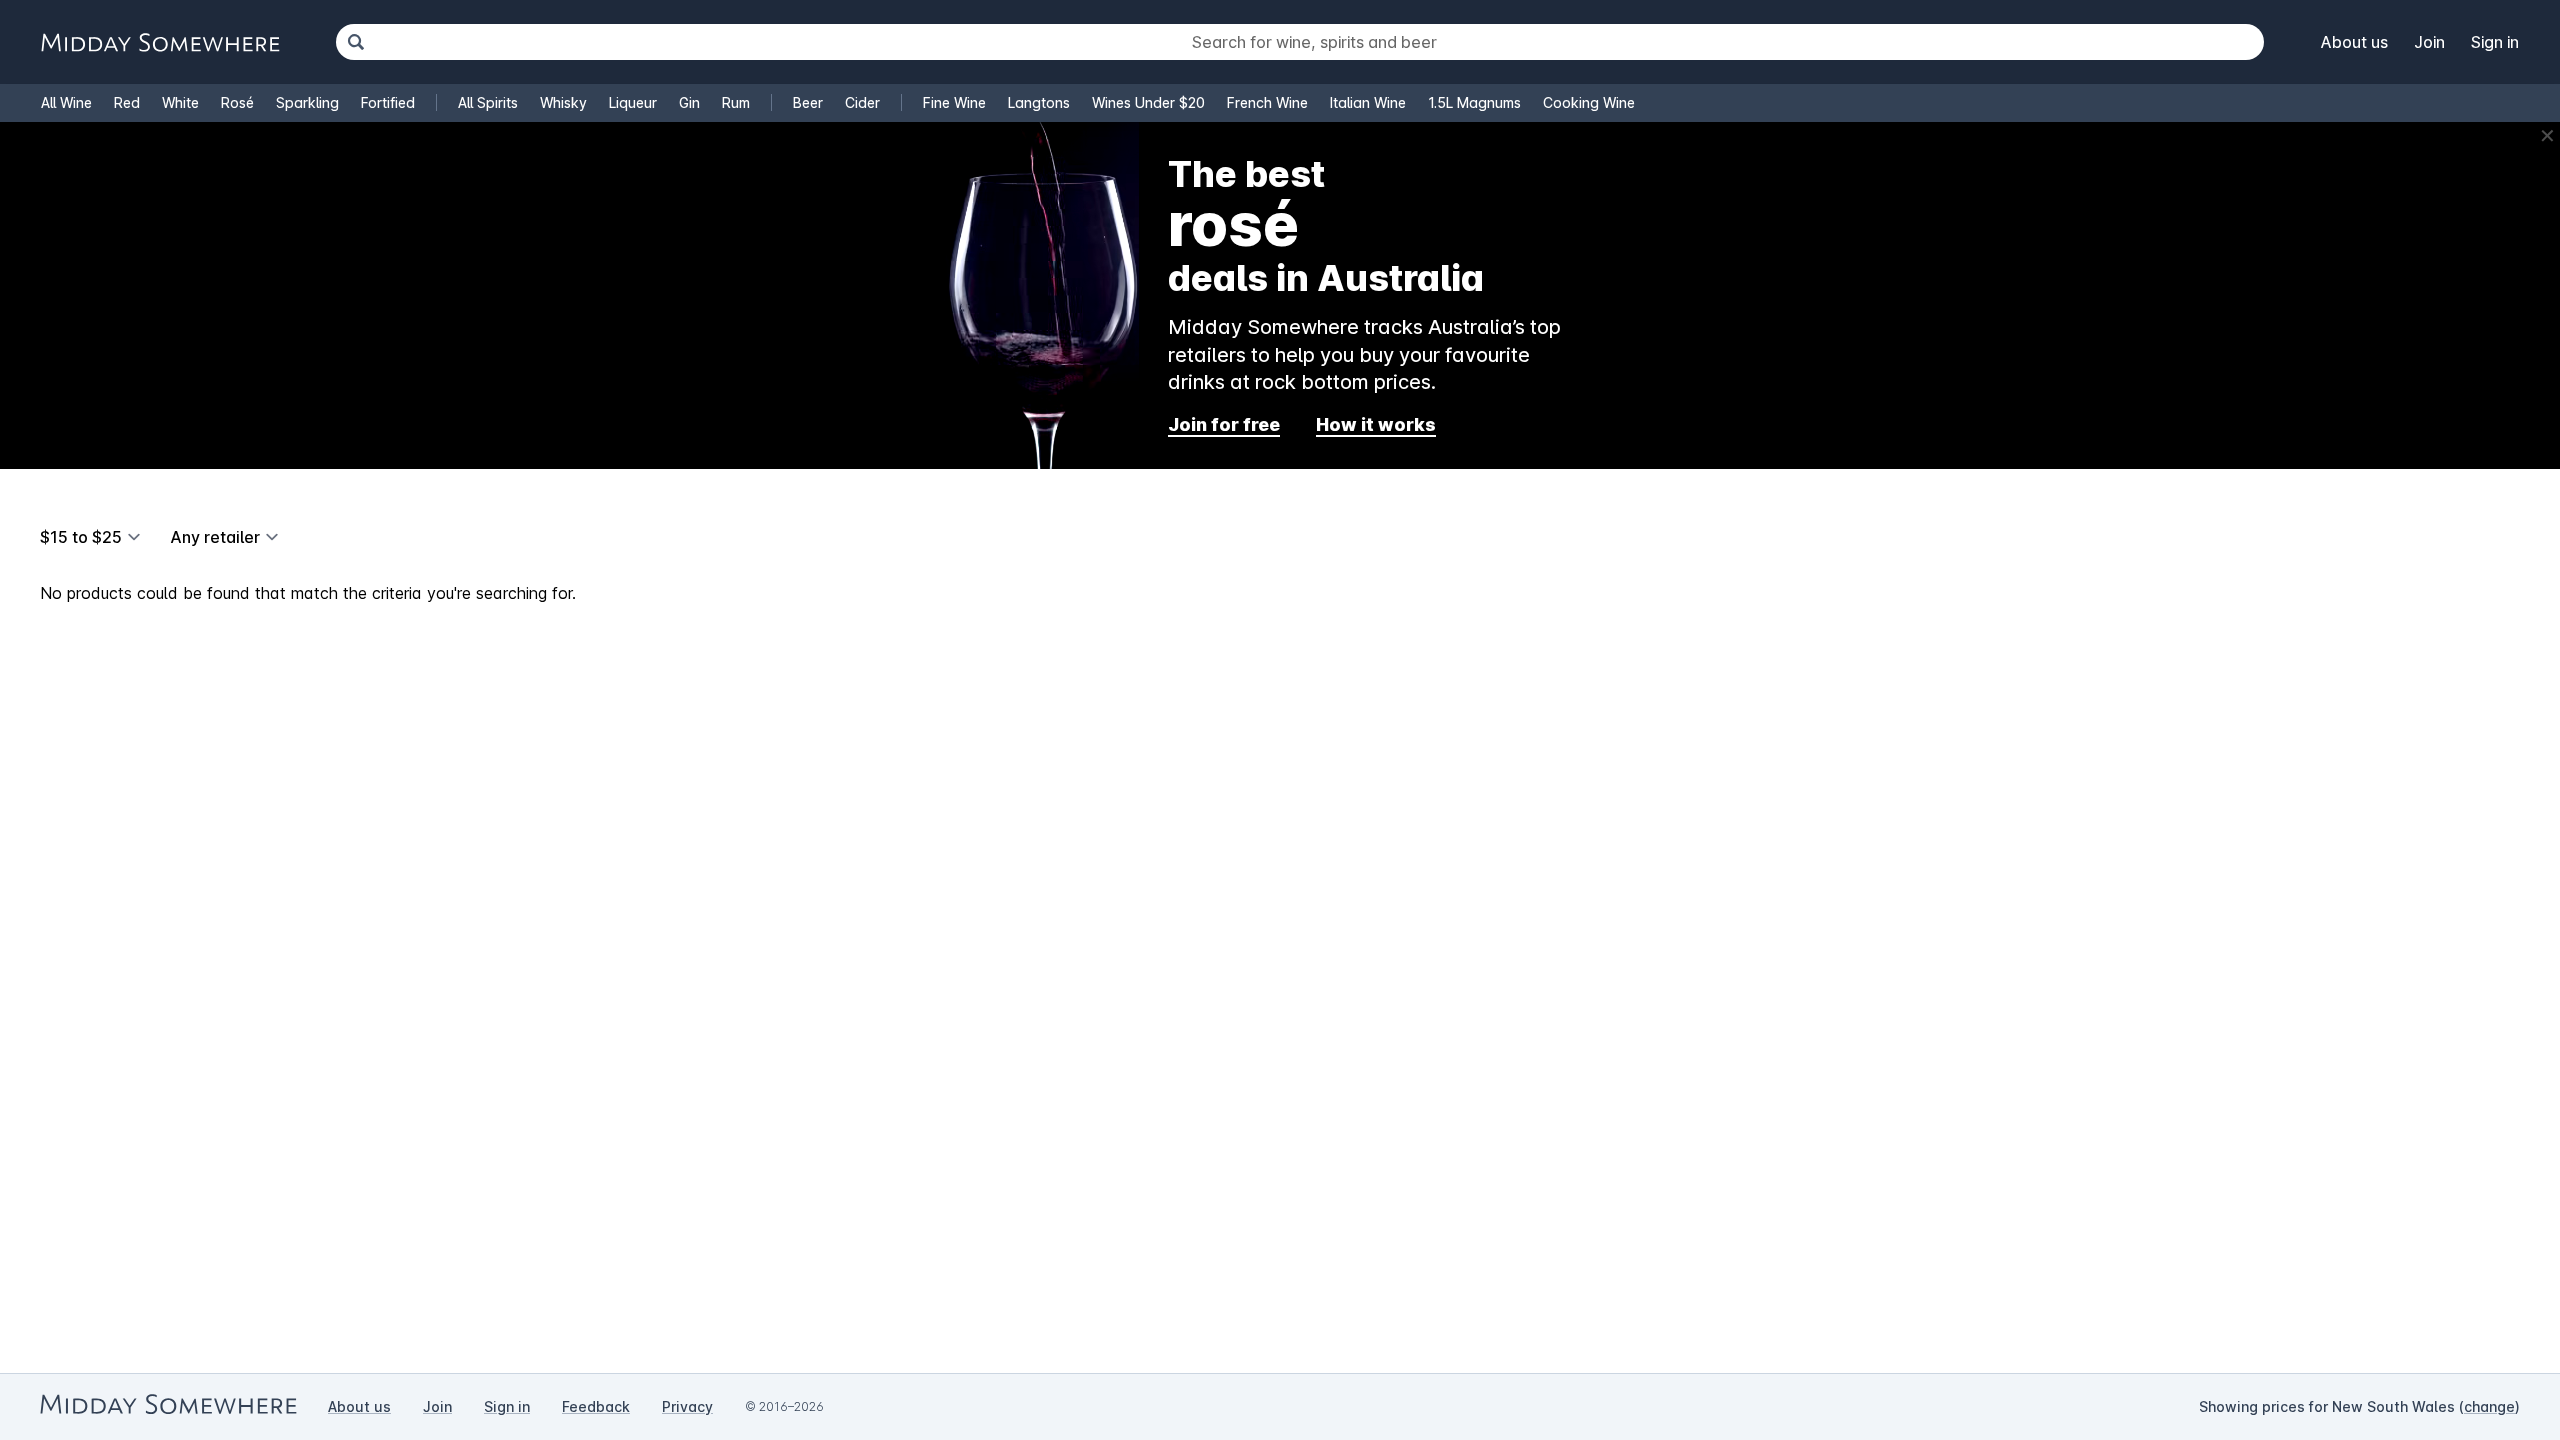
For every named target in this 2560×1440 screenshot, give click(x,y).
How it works (1376, 424)
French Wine (1267, 102)
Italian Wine (1368, 102)
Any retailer (215, 537)
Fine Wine (954, 102)
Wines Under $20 (1148, 102)
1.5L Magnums (1474, 102)
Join (2429, 42)
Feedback (596, 1406)
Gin (689, 102)
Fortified (388, 102)
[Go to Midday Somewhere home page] (160, 42)
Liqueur (633, 102)
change (2489, 1406)
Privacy (687, 1406)
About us (2354, 42)
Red (127, 102)
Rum (736, 102)
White (180, 102)
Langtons (1039, 102)
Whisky (563, 102)
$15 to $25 (81, 537)
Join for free (1224, 424)
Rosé (237, 102)
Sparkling (307, 102)
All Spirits (488, 102)
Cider (862, 102)
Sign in (2495, 42)
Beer (808, 102)
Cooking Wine (1589, 102)
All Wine (66, 102)
